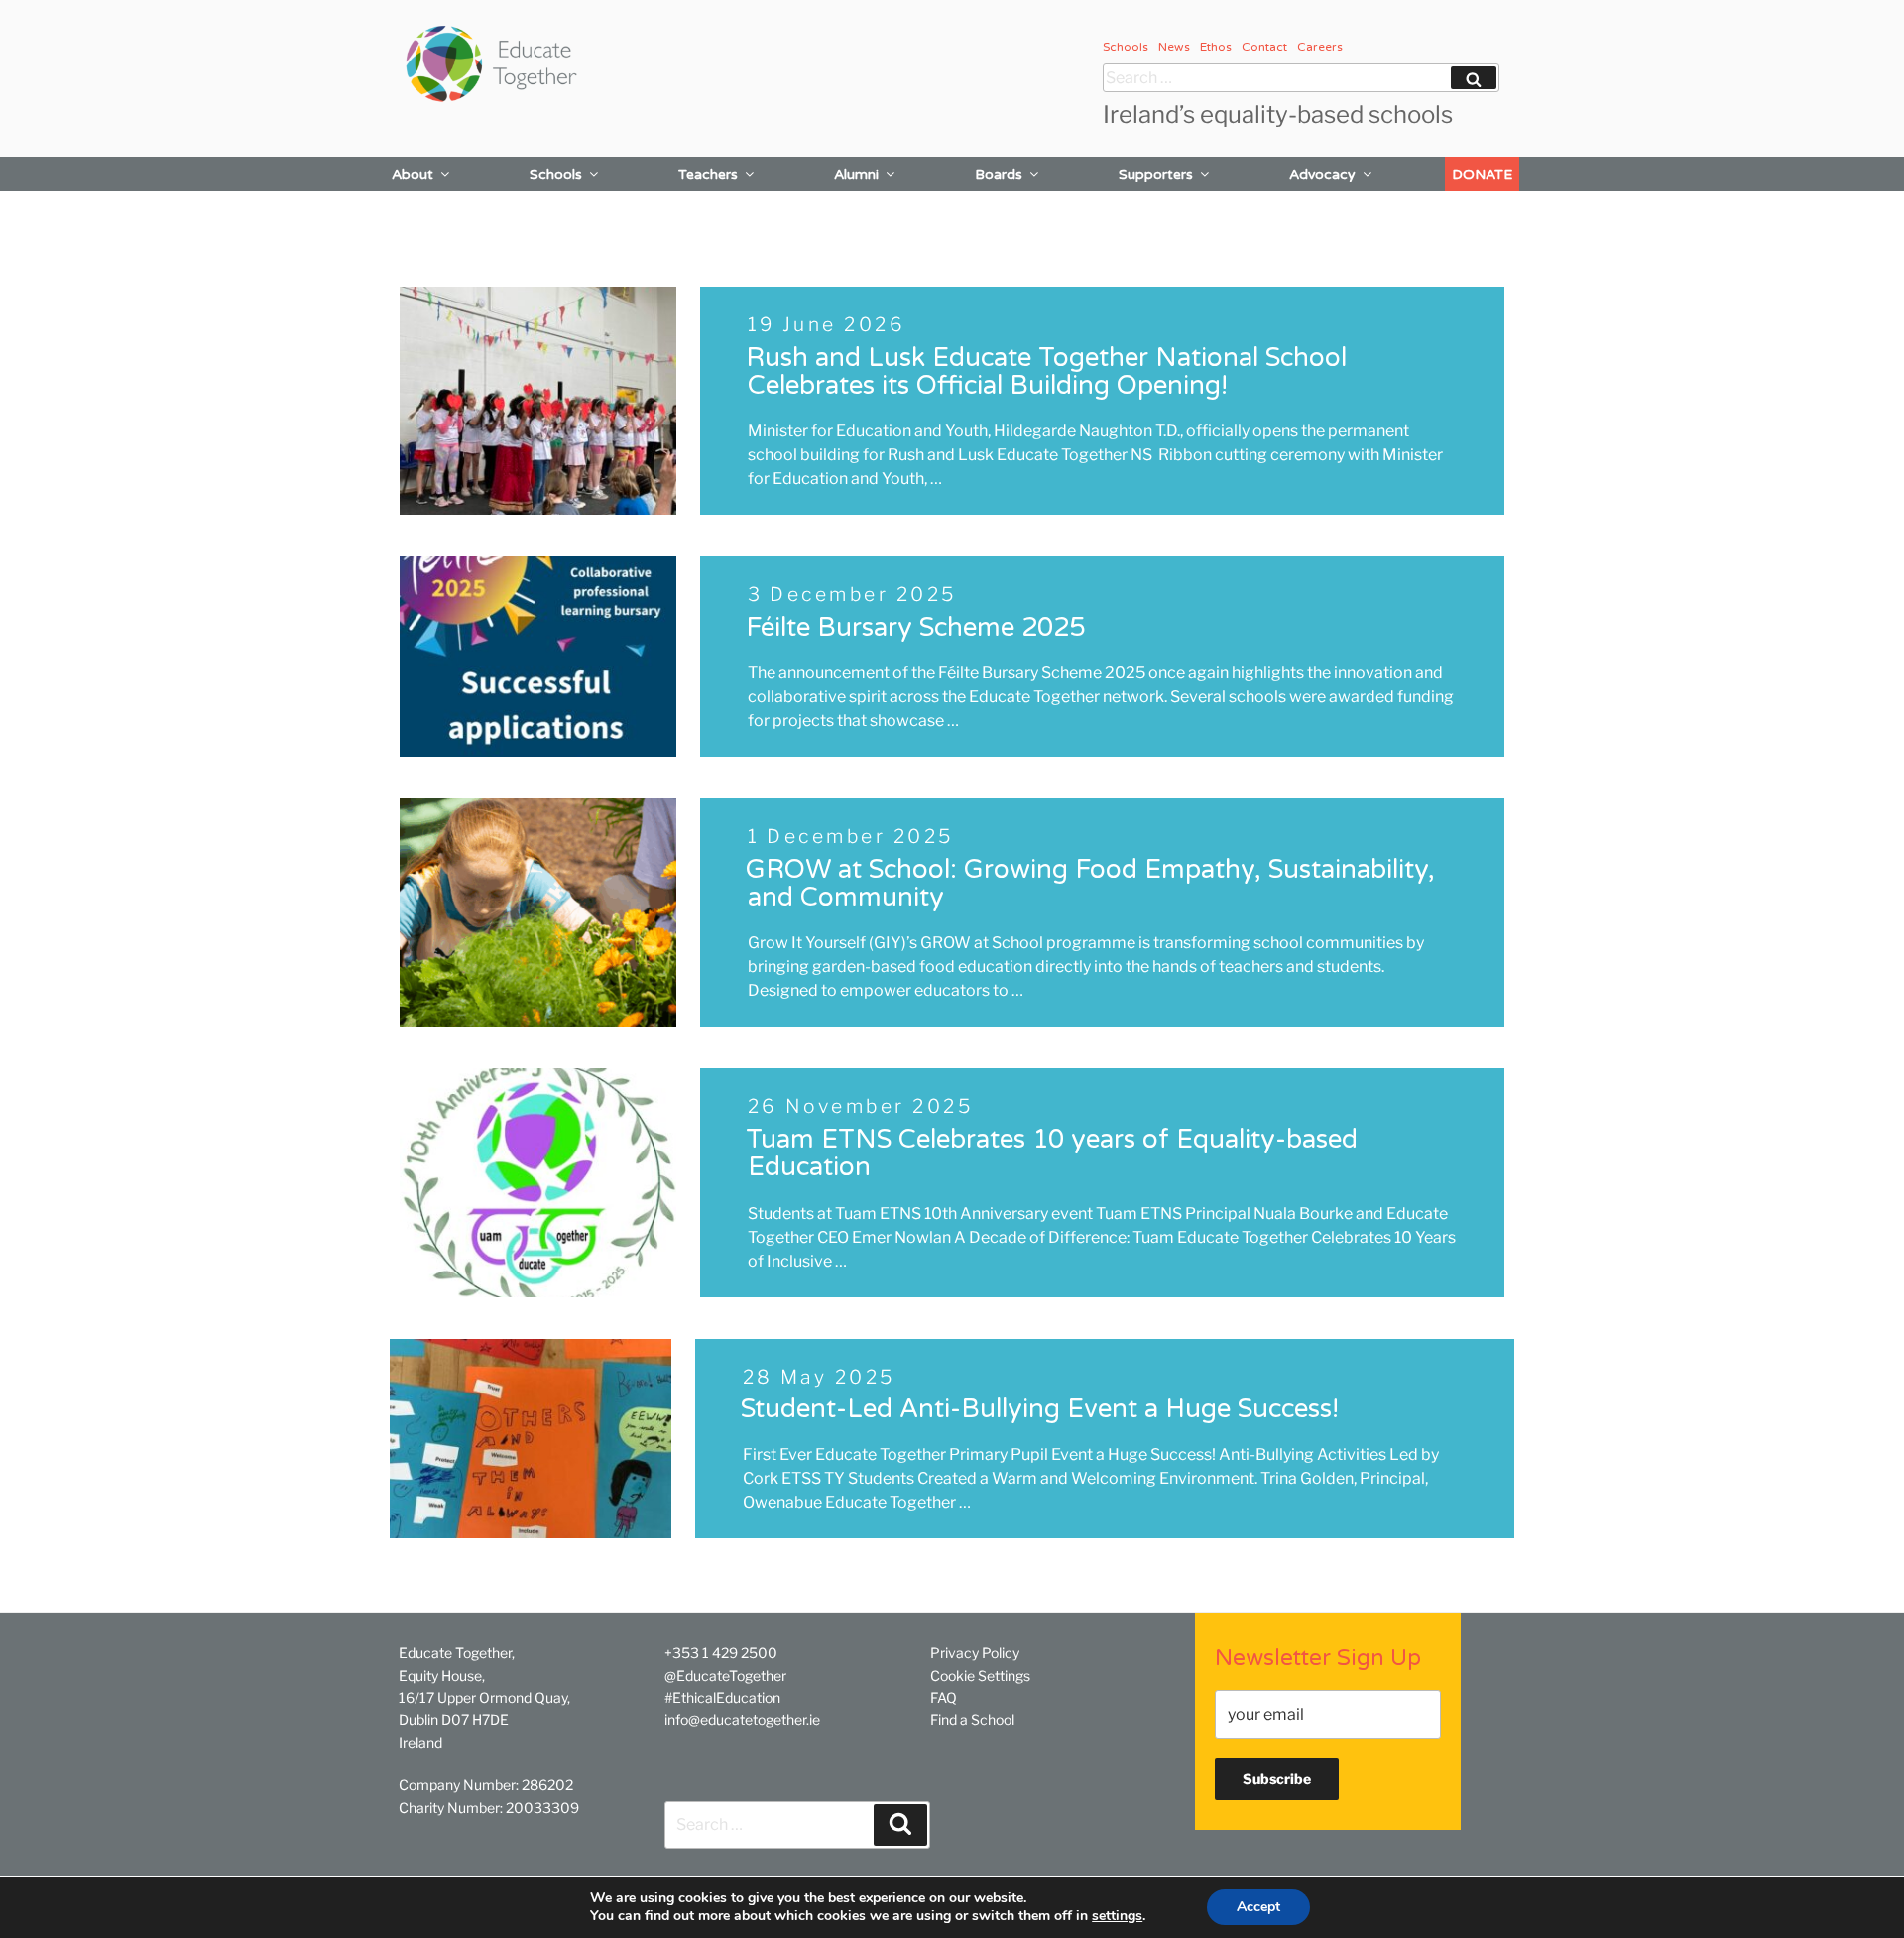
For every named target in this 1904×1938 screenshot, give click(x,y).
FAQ (944, 1697)
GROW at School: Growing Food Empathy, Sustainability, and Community (1090, 884)
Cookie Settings (980, 1676)
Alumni (856, 174)
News (1174, 47)
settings (1117, 1916)
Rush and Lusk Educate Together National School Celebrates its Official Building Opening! (1046, 372)
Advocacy (1322, 174)
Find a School (972, 1719)
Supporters (1156, 174)
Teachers (708, 174)
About (413, 174)
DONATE (1482, 174)
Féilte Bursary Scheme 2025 (915, 627)
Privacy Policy (975, 1653)
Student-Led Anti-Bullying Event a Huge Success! (1040, 1409)
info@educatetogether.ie (742, 1719)
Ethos (1216, 47)
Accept (1258, 1907)
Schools (1126, 47)
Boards (999, 174)
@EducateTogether (725, 1676)
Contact (1264, 47)
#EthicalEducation (722, 1697)
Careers (1320, 47)
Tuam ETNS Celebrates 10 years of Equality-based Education (1052, 1153)
